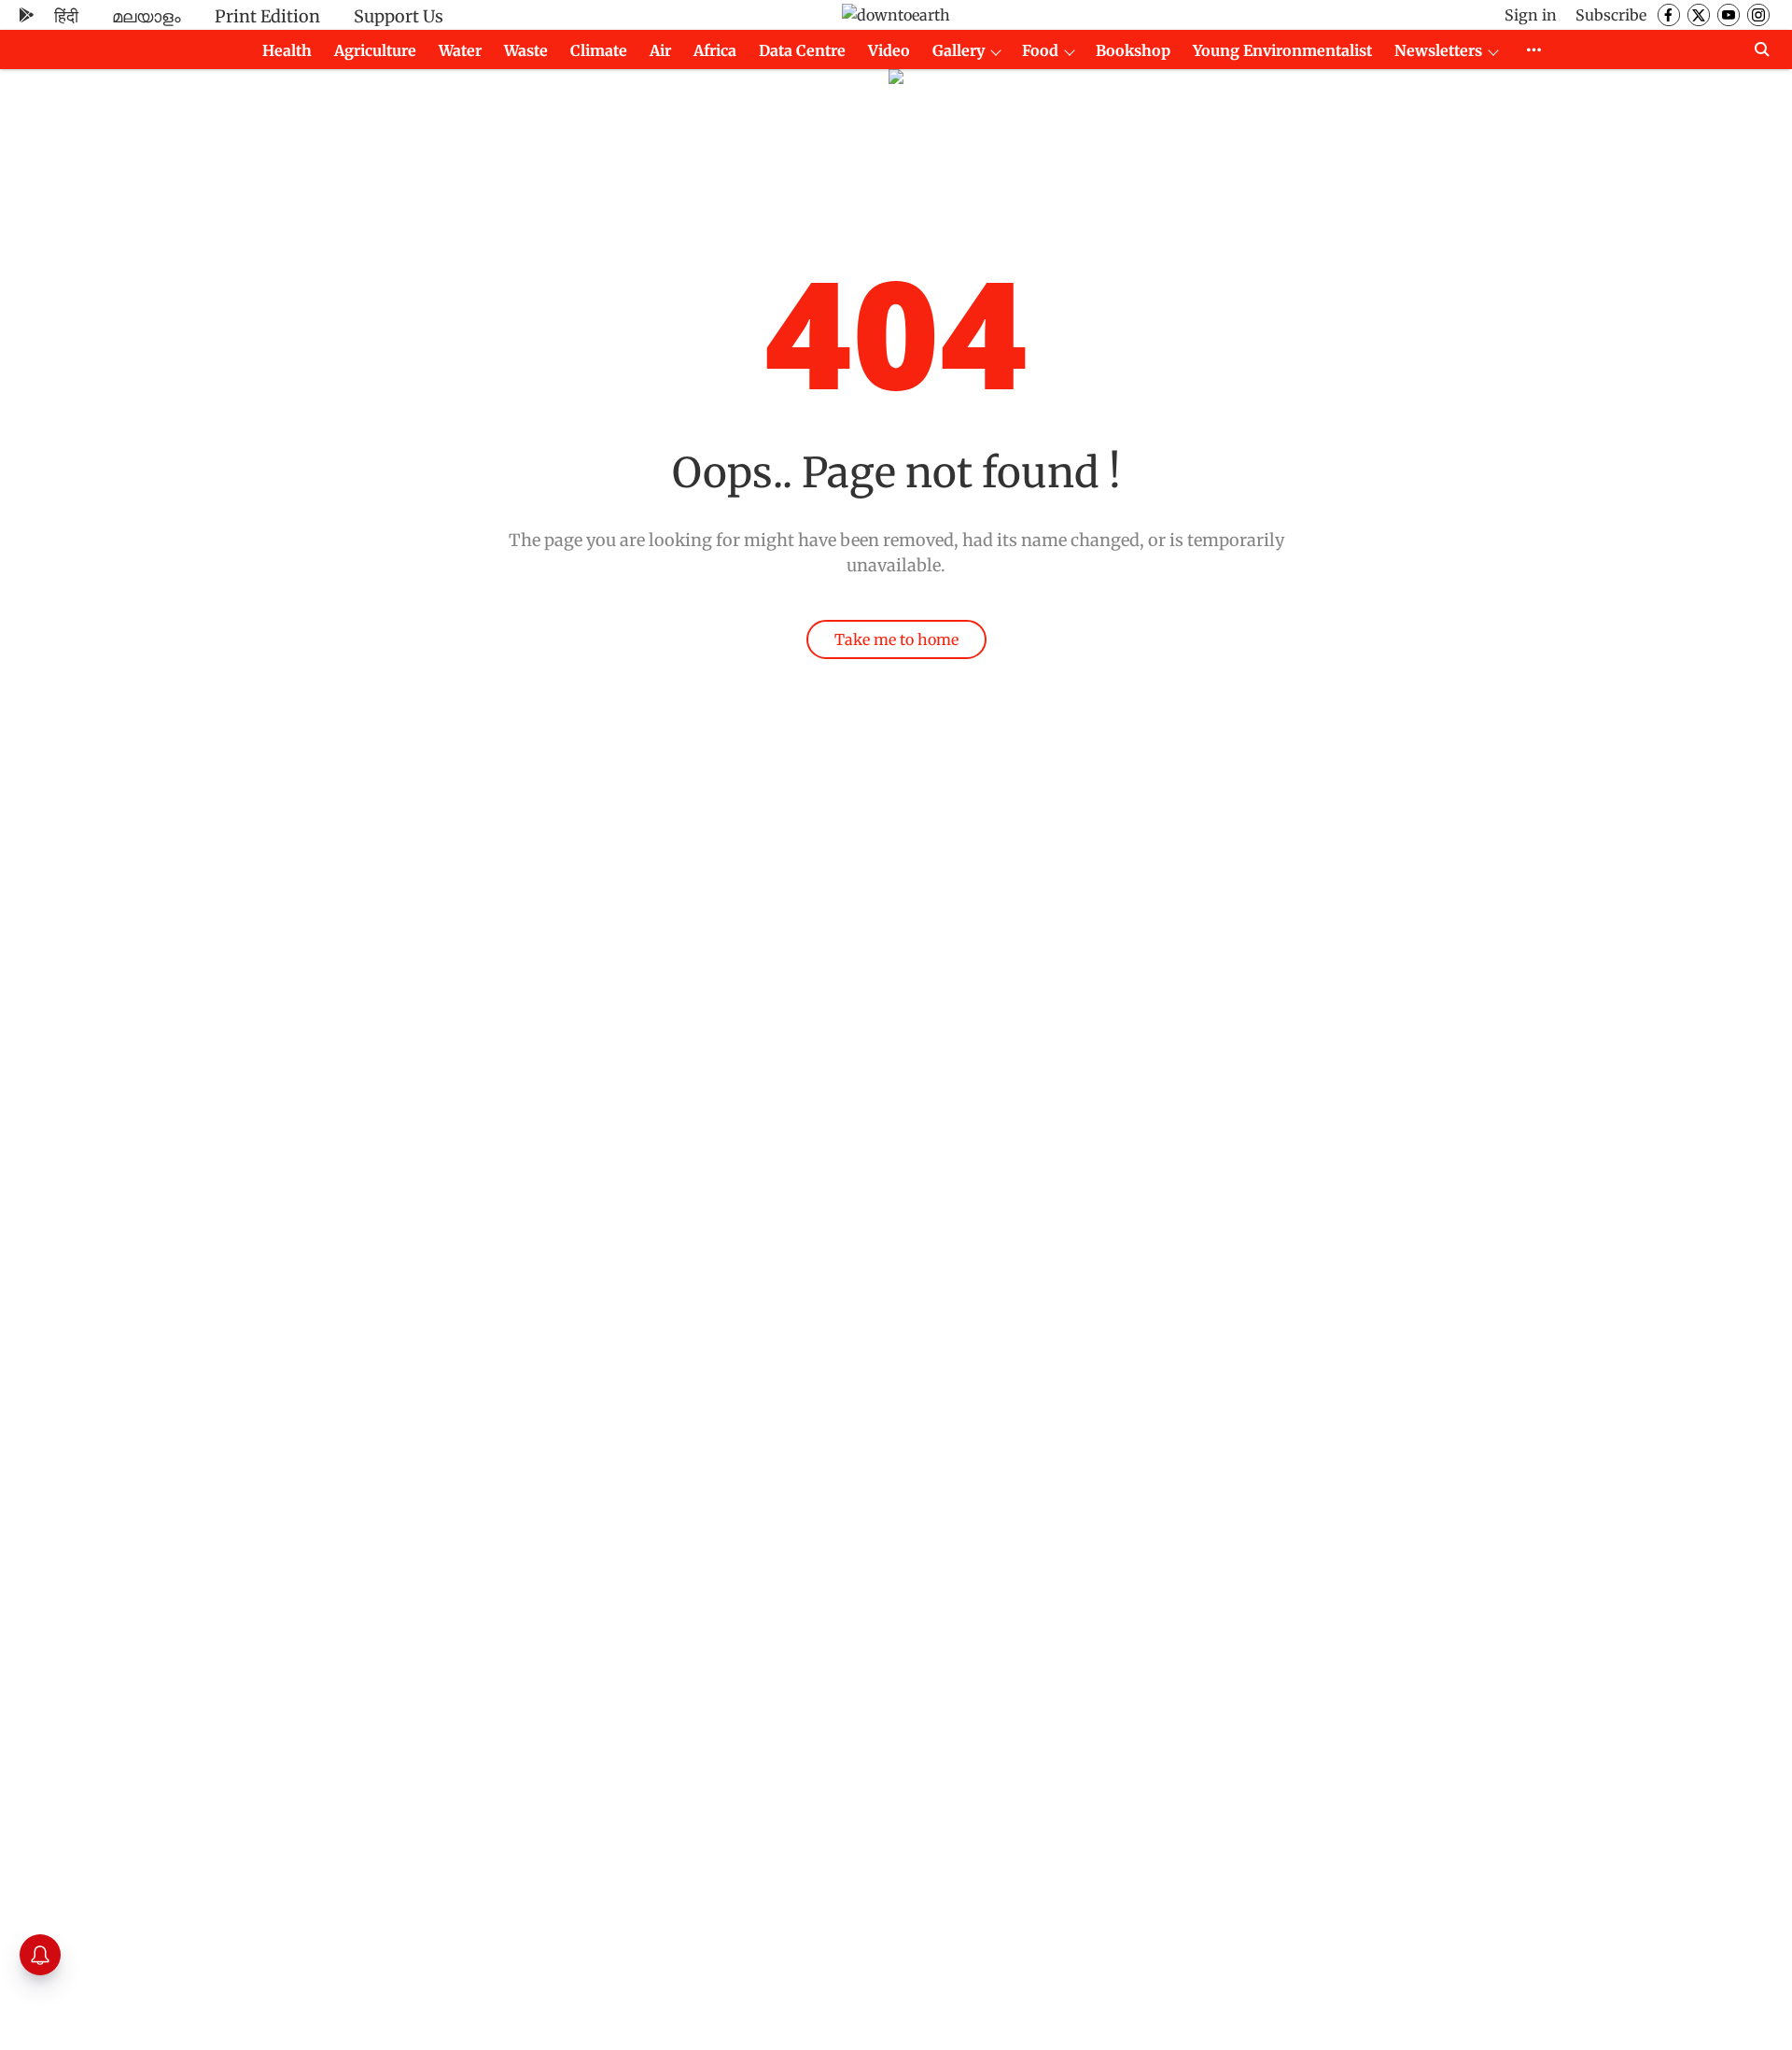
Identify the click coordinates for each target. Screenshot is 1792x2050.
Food (1040, 50)
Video (889, 50)
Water (460, 50)
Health (287, 50)
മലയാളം (147, 16)
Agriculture (375, 50)
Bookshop (1133, 50)
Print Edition (267, 16)
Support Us (399, 16)
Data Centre (802, 50)
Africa (715, 50)
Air (660, 50)
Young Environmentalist (1282, 50)
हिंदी (66, 16)
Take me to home (896, 639)
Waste (526, 50)
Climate (599, 50)
